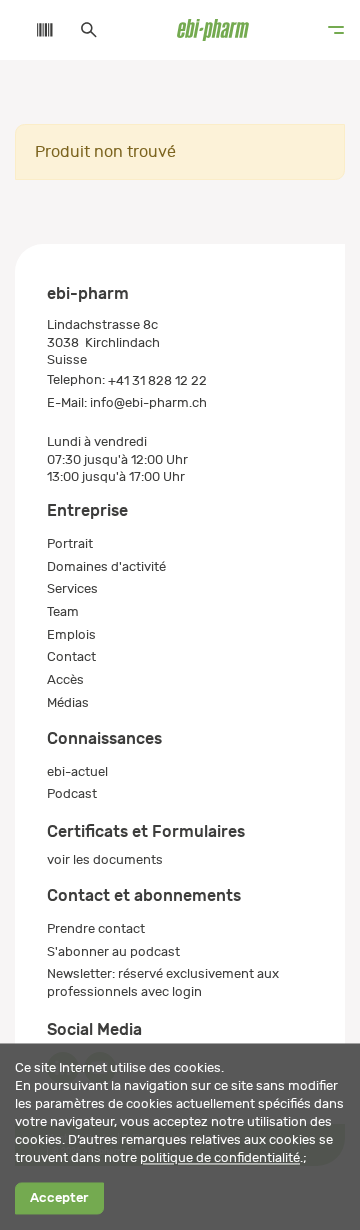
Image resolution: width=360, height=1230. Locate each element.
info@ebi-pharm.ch (148, 402)
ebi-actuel (77, 771)
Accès (65, 679)
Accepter (59, 1198)
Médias (68, 702)
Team (63, 611)
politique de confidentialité (220, 1157)
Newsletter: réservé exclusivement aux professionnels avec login (163, 982)
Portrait (70, 543)
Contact (71, 656)
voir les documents (105, 859)
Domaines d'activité (106, 566)
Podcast (72, 793)
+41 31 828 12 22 (157, 380)
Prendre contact (96, 928)
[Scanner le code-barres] (35, 30)
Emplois (71, 634)
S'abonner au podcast (113, 951)
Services (72, 588)
